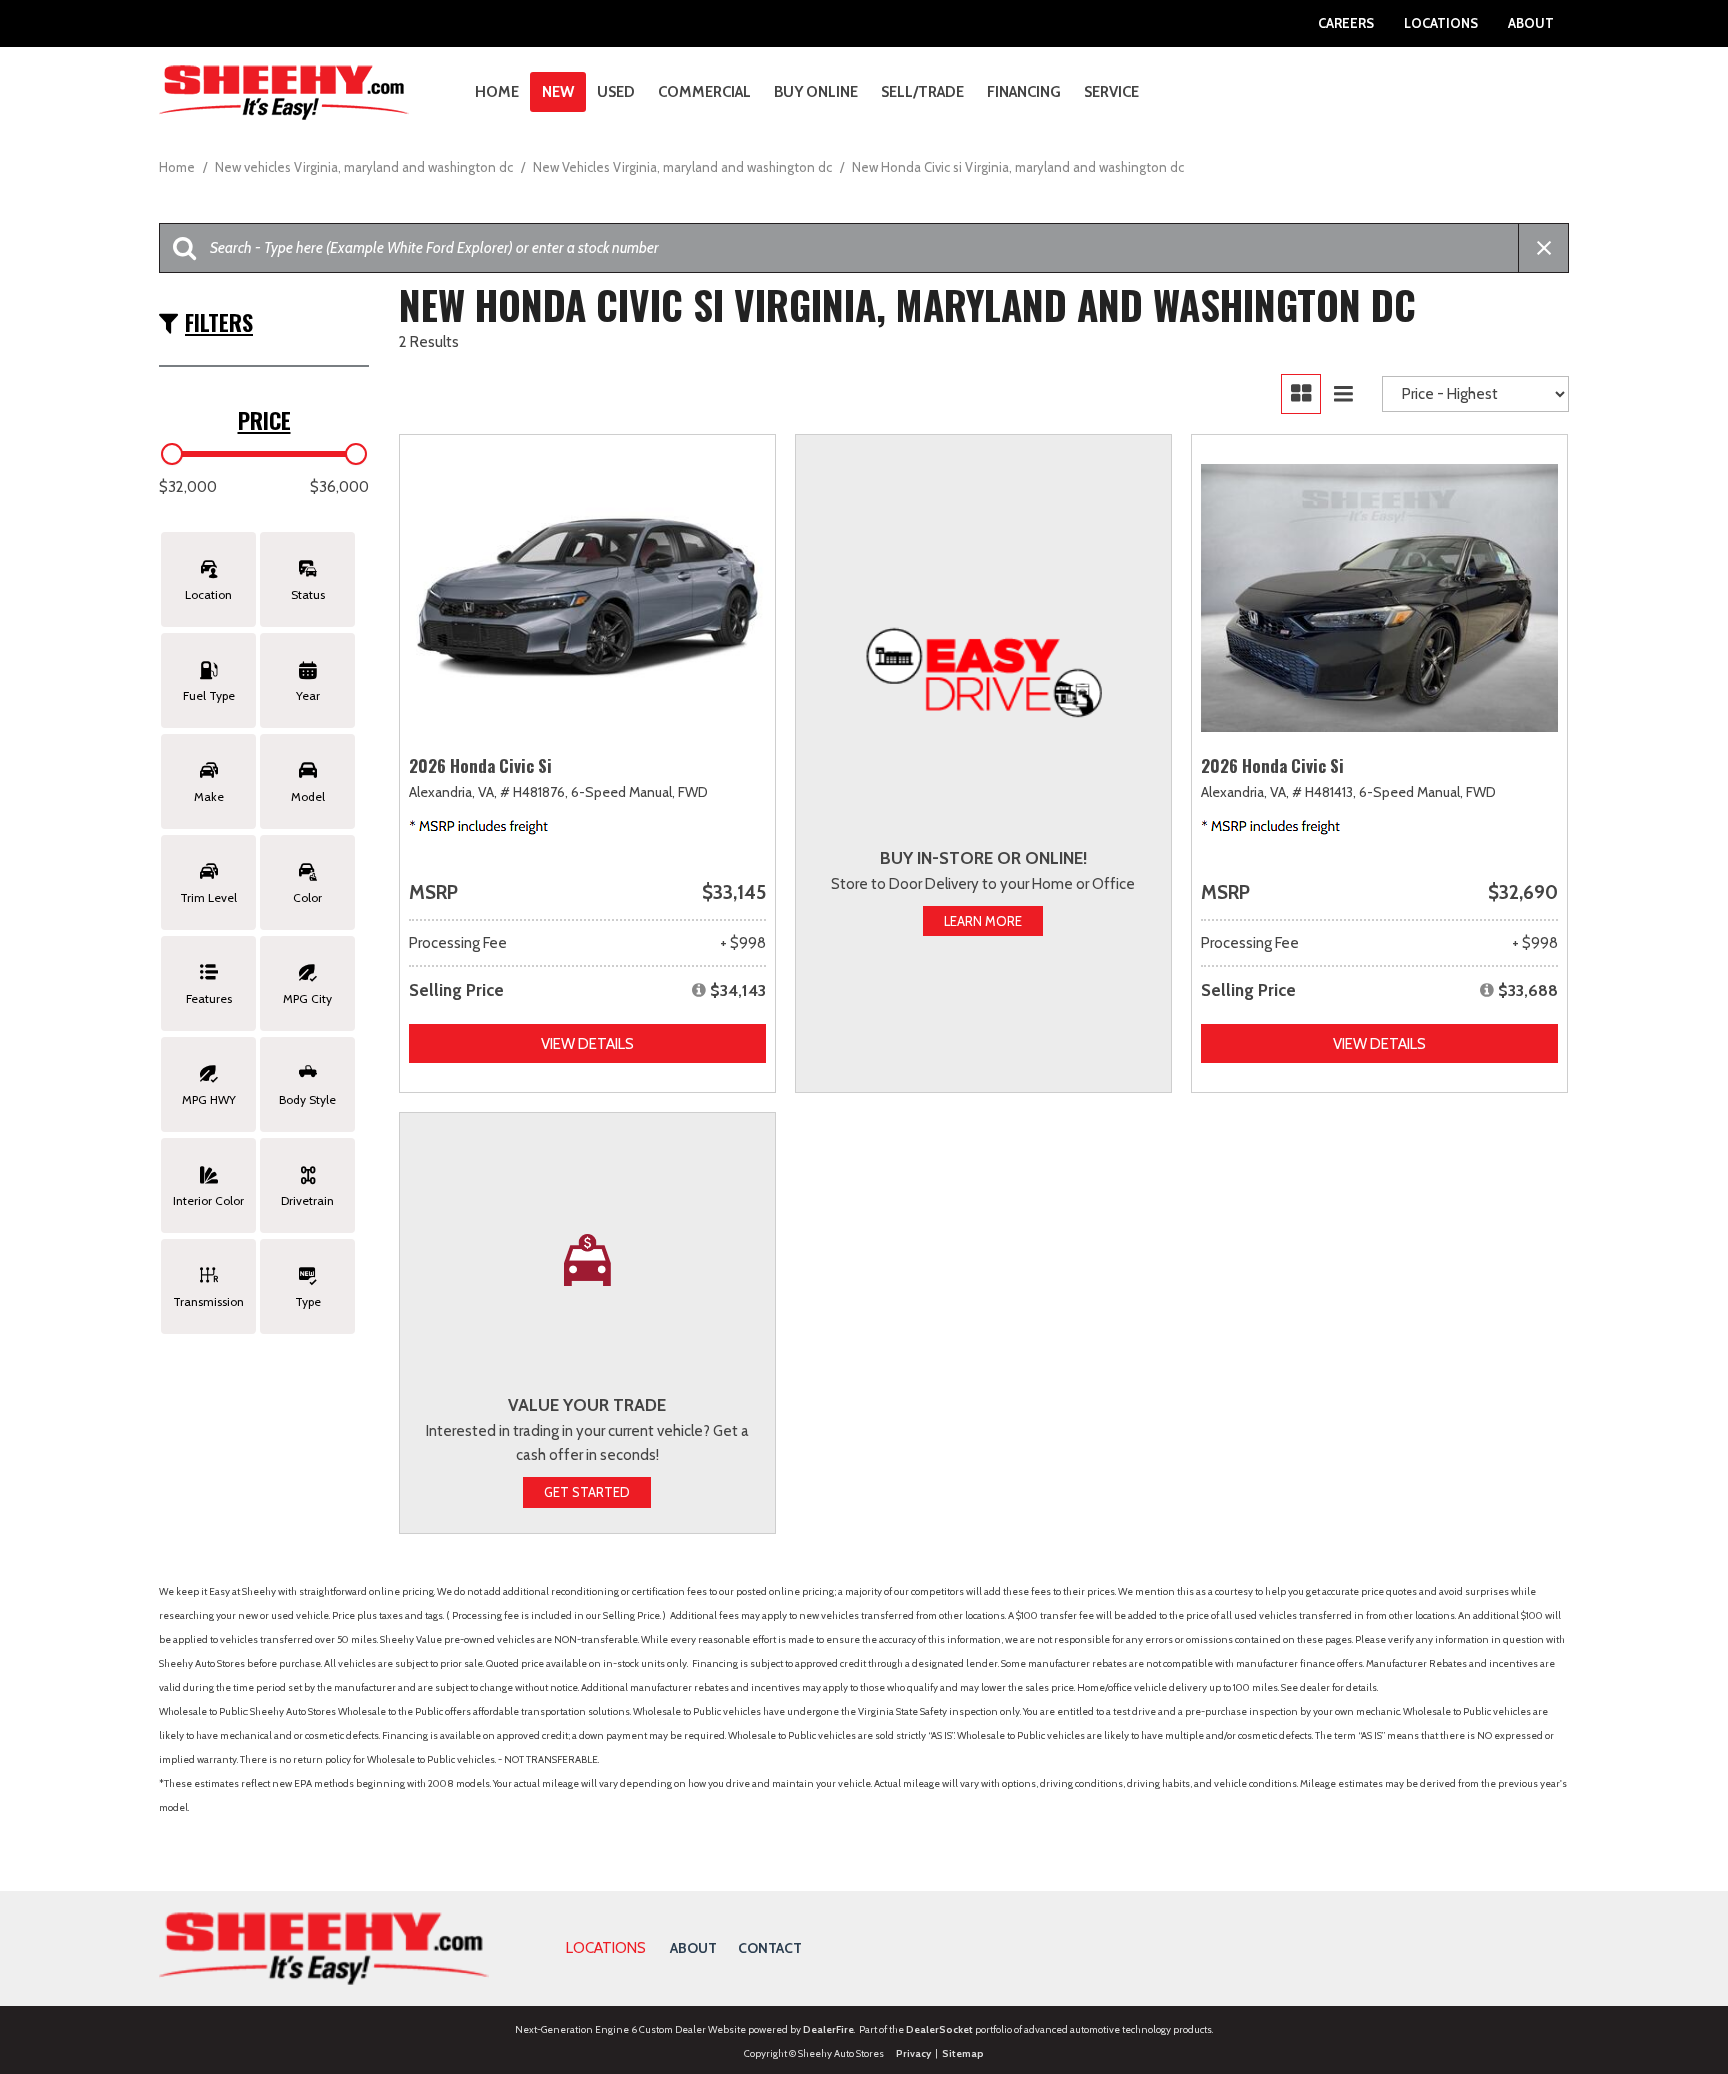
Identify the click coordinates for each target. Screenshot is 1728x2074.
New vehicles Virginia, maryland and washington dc (365, 167)
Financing (1024, 92)
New (558, 92)
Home (497, 92)
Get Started (587, 1492)
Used (616, 92)
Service (1111, 92)
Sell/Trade (922, 92)
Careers (1346, 23)
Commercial (704, 92)
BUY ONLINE (816, 92)
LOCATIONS (606, 1948)
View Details (587, 1044)
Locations (1441, 23)
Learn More (983, 921)
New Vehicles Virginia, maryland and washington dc (684, 167)
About (1531, 23)
